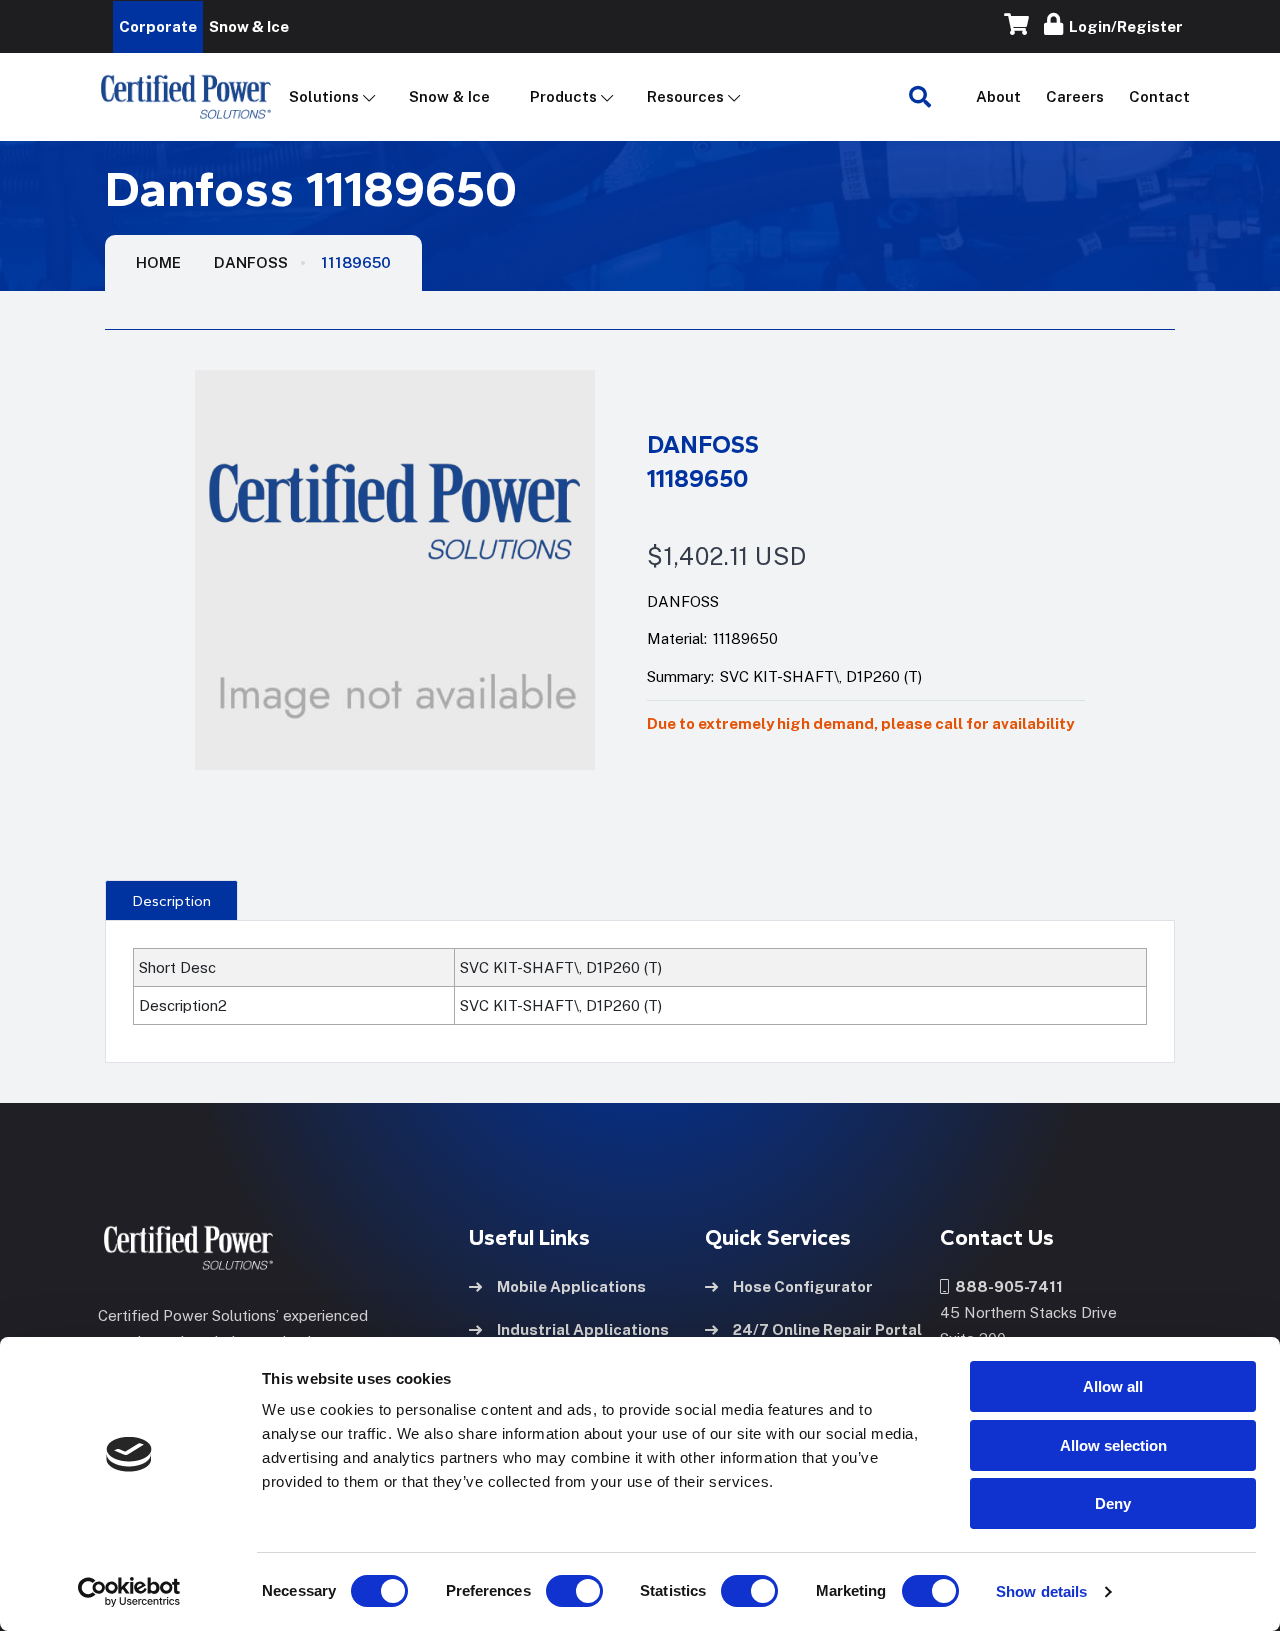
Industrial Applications (583, 1329)
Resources (685, 96)
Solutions (324, 96)
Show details (1041, 1591)
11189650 (356, 262)
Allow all (1113, 1386)
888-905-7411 (1006, 1286)
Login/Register (1123, 26)
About (998, 96)
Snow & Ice (449, 96)
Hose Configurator (803, 1286)
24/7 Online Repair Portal (827, 1329)
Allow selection (1113, 1445)
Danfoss (251, 262)
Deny (1113, 1503)
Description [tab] (172, 901)
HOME (158, 262)
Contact (1159, 96)
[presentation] (171, 900)
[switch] (555, 1591)
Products (563, 96)
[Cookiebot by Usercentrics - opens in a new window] (129, 1592)
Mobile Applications (571, 1286)
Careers (1075, 96)
